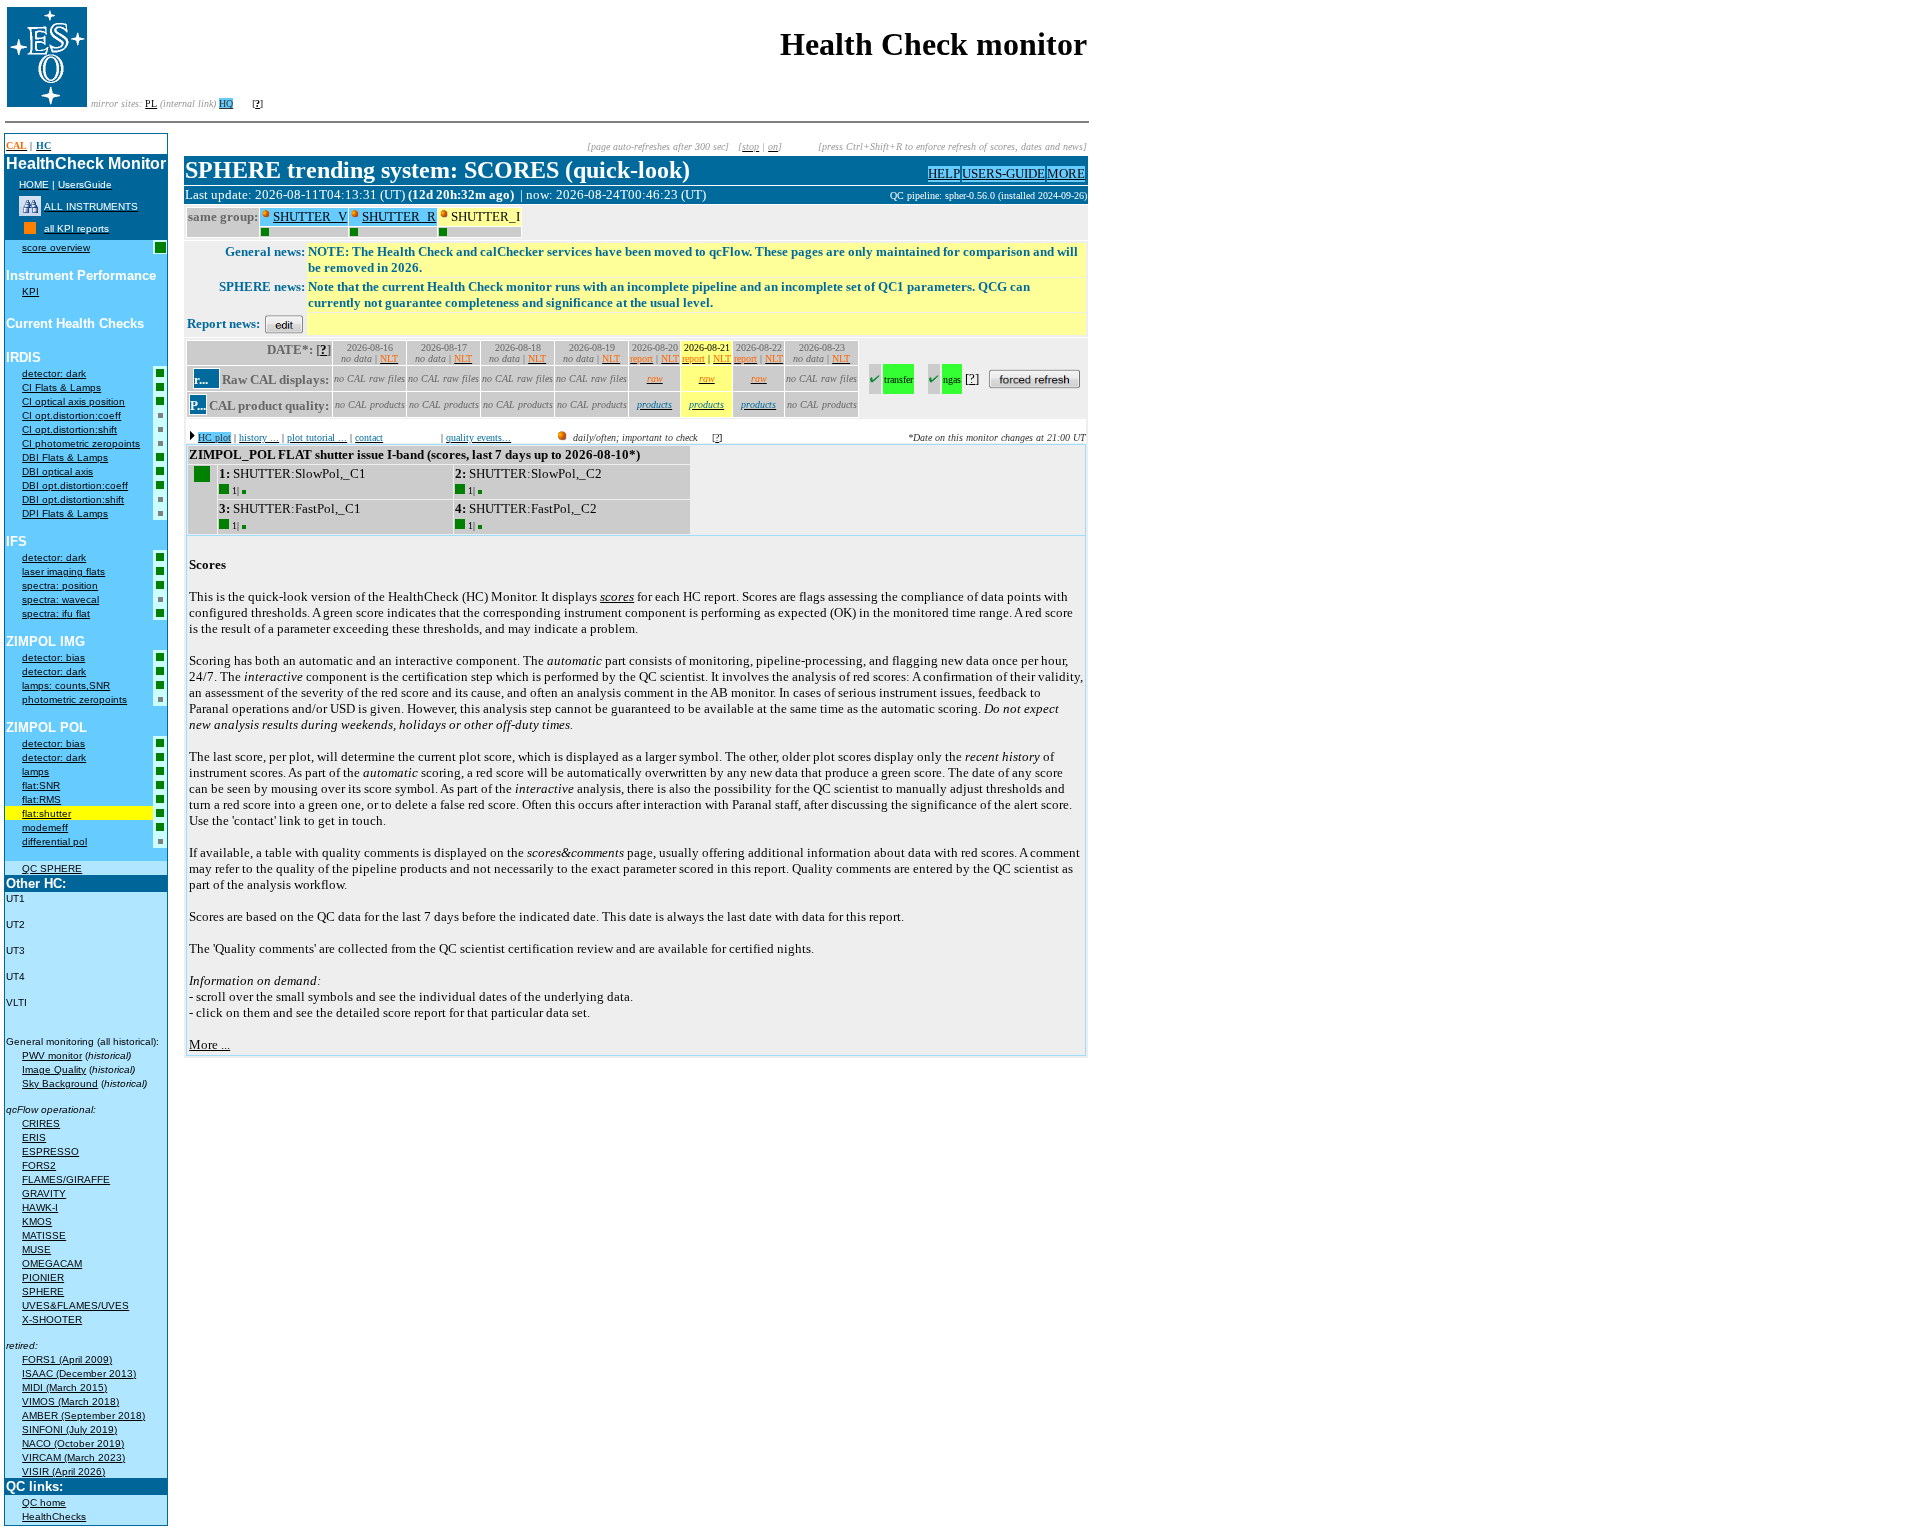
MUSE (36, 1249)
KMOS (37, 1221)
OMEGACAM (52, 1263)
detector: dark (54, 373)
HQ (226, 103)
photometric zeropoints (74, 699)
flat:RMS (41, 799)
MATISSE (44, 1235)
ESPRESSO (50, 1151)
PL (151, 103)
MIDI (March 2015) (64, 1387)
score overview (56, 247)
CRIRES (41, 1123)
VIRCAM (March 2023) (73, 1457)
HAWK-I (40, 1207)
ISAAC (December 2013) (79, 1373)
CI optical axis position (73, 401)
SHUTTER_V (310, 216)
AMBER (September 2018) (83, 1415)
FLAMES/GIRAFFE (66, 1179)
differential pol (54, 841)
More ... (209, 1044)
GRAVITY (44, 1193)
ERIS (34, 1137)
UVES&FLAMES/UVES (75, 1305)
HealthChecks (54, 1516)
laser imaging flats (63, 571)
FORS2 (39, 1165)
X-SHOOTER (52, 1319)
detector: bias (53, 657)
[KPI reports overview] (30, 228)
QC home (44, 1502)
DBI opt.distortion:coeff (75, 485)
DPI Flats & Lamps (65, 513)
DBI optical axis (57, 471)
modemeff (45, 827)
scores (617, 596)
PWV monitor (52, 1055)
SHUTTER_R (399, 216)
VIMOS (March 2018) (70, 1401)
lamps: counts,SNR (66, 685)
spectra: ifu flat (56, 613)
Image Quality (54, 1069)
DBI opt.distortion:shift (73, 499)
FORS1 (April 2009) (67, 1359)
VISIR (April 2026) (63, 1471)
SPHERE (43, 1291)
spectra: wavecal (60, 599)
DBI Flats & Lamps (65, 457)
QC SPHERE (52, 868)
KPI (30, 291)
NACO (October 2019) (73, 1443)
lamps (35, 771)
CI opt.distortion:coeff (71, 415)
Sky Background (60, 1083)
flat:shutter (46, 813)
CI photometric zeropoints (81, 443)
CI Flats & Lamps (61, 387)
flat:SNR (41, 785)
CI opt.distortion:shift (69, 429)
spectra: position (60, 585)
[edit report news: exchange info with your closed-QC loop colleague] (284, 323)
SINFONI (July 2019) (69, 1429)
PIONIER (43, 1277)
